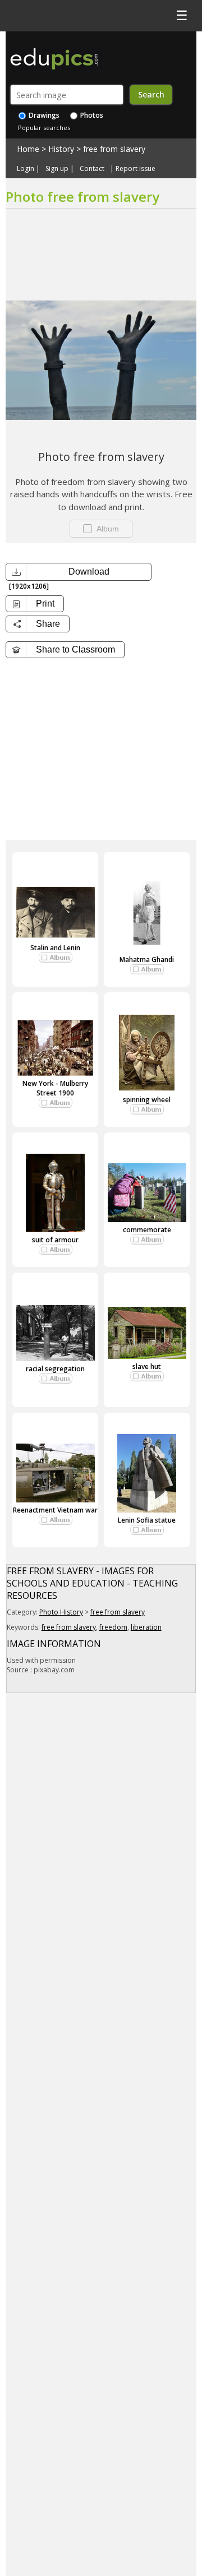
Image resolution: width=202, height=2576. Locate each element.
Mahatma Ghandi (147, 959)
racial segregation (55, 1369)
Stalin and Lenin (55, 948)
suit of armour (55, 1240)
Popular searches (44, 128)
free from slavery (114, 149)
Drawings (43, 115)
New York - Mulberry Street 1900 (55, 1088)
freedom (113, 1627)
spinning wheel (147, 1100)
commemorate (147, 1230)
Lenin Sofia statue (147, 1520)
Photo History (61, 1612)
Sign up (57, 169)
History (61, 149)
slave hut (147, 1366)
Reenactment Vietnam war (55, 1510)
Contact (92, 169)
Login (26, 169)
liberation (146, 1627)
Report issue (136, 169)
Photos (91, 115)
